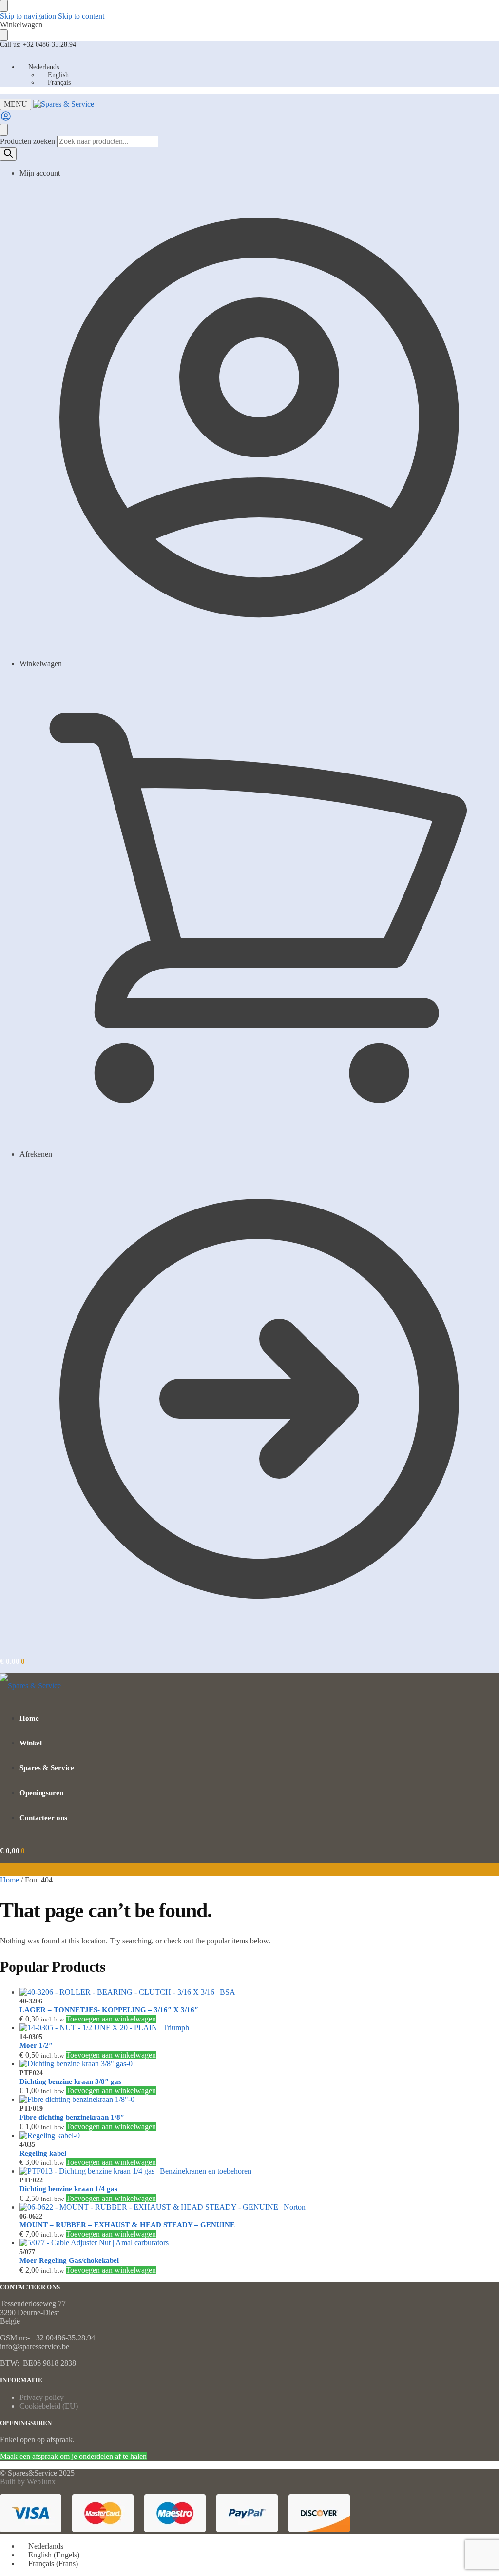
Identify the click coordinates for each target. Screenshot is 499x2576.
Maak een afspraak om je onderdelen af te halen (73, 2456)
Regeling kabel (43, 2153)
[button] (12, 1661)
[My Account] (6, 119)
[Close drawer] (4, 35)
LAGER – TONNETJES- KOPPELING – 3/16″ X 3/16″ (109, 2010)
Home (10, 1880)
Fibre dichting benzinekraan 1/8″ (72, 2117)
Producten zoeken (29, 141)
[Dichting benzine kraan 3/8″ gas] (259, 2064)
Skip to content (81, 16)
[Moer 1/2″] (259, 2028)
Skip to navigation (28, 16)
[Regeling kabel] (259, 2136)
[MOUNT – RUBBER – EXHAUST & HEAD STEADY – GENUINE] (259, 2207)
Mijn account (40, 173)
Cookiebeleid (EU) (49, 2406)
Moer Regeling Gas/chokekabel (69, 2260)
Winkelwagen (41, 664)
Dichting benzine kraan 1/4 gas (68, 2189)
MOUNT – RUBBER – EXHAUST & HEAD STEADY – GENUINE (127, 2225)
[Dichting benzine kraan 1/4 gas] (259, 2171)
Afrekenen (36, 1154)
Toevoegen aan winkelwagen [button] (111, 2019)
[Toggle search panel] (4, 130)
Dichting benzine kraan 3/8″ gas (70, 2081)
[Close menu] (4, 6)
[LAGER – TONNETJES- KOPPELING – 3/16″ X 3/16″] (259, 1992)
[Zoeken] (8, 154)
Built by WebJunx (28, 2482)
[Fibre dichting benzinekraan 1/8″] (259, 2100)
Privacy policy (42, 2397)
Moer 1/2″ (36, 2045)
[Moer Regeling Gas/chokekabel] (259, 2243)
